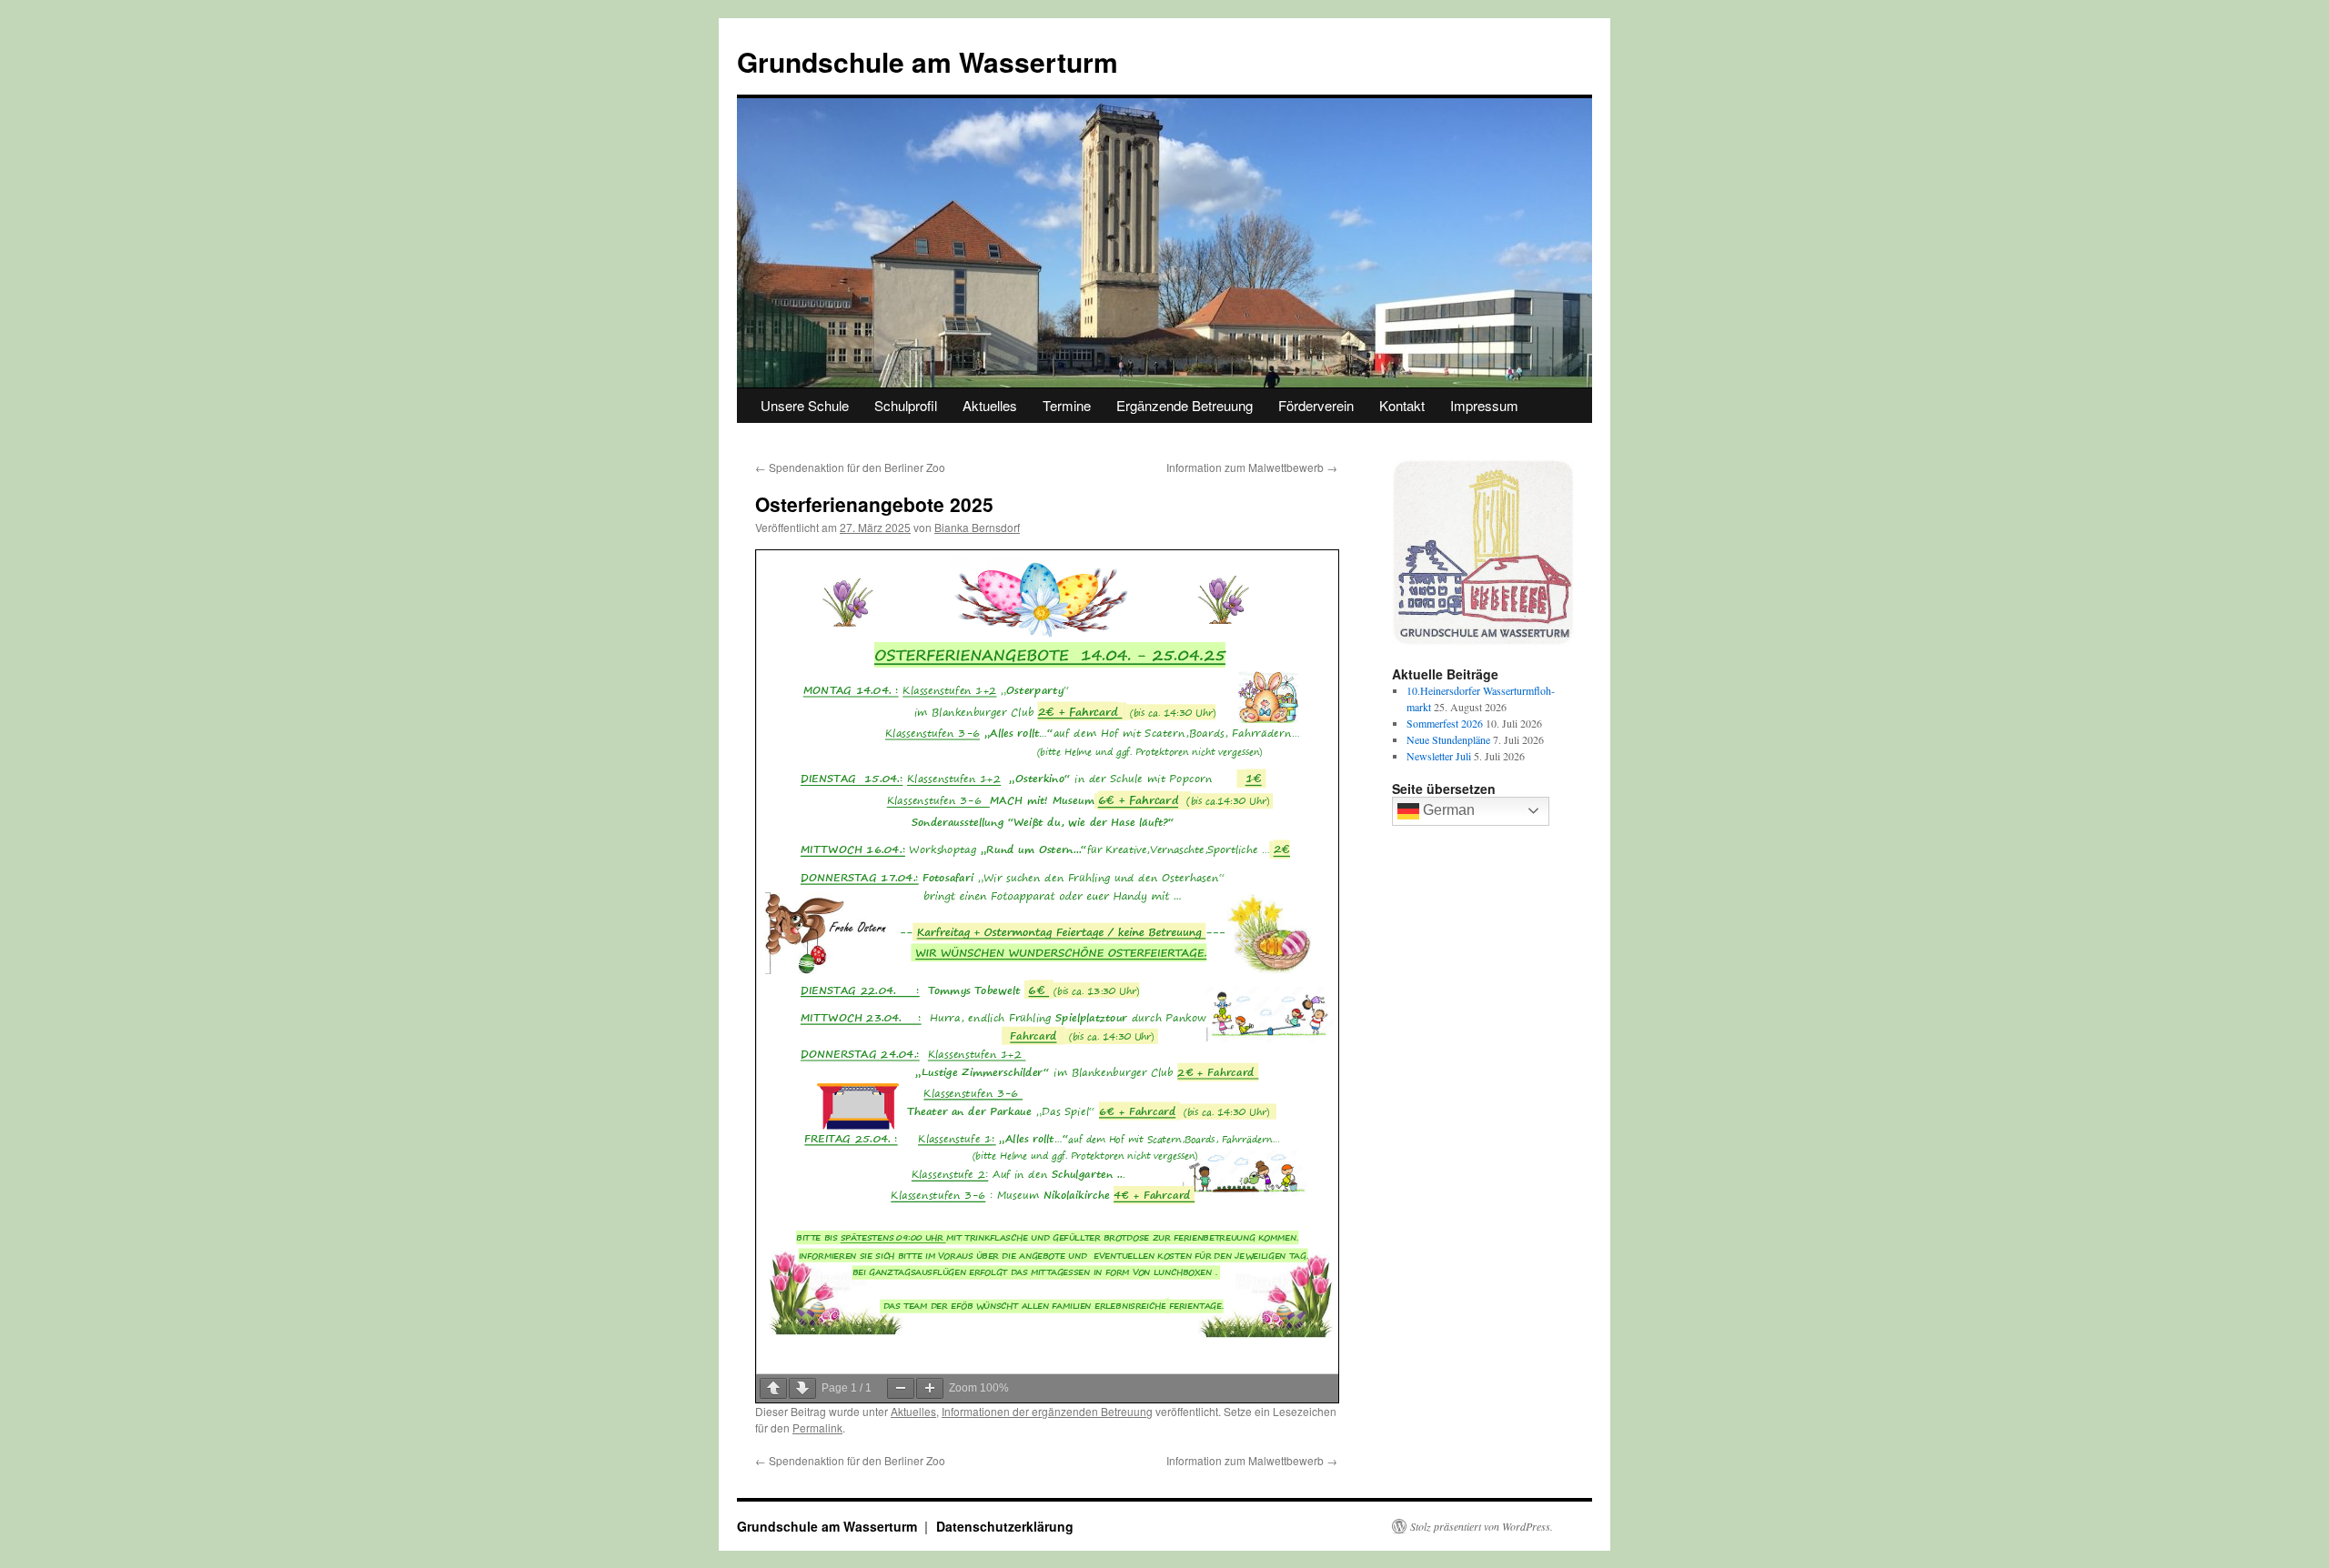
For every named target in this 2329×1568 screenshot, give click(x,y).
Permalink (817, 1427)
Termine (1067, 405)
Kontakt (1402, 405)
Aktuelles (990, 405)
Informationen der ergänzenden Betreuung (1047, 1411)
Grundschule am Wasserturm (928, 61)
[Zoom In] (930, 1388)
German (1447, 810)
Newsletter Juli (1439, 756)
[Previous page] (773, 1388)
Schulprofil (906, 405)
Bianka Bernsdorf (977, 527)
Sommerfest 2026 (1445, 723)
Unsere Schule (805, 405)
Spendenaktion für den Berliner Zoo (850, 467)
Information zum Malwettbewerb (1252, 467)
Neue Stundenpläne (1448, 739)
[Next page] (802, 1388)
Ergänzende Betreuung (1185, 405)
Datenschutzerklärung (1005, 1526)
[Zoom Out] (901, 1388)
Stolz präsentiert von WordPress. (1482, 1526)
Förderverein (1316, 405)
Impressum (1484, 405)
